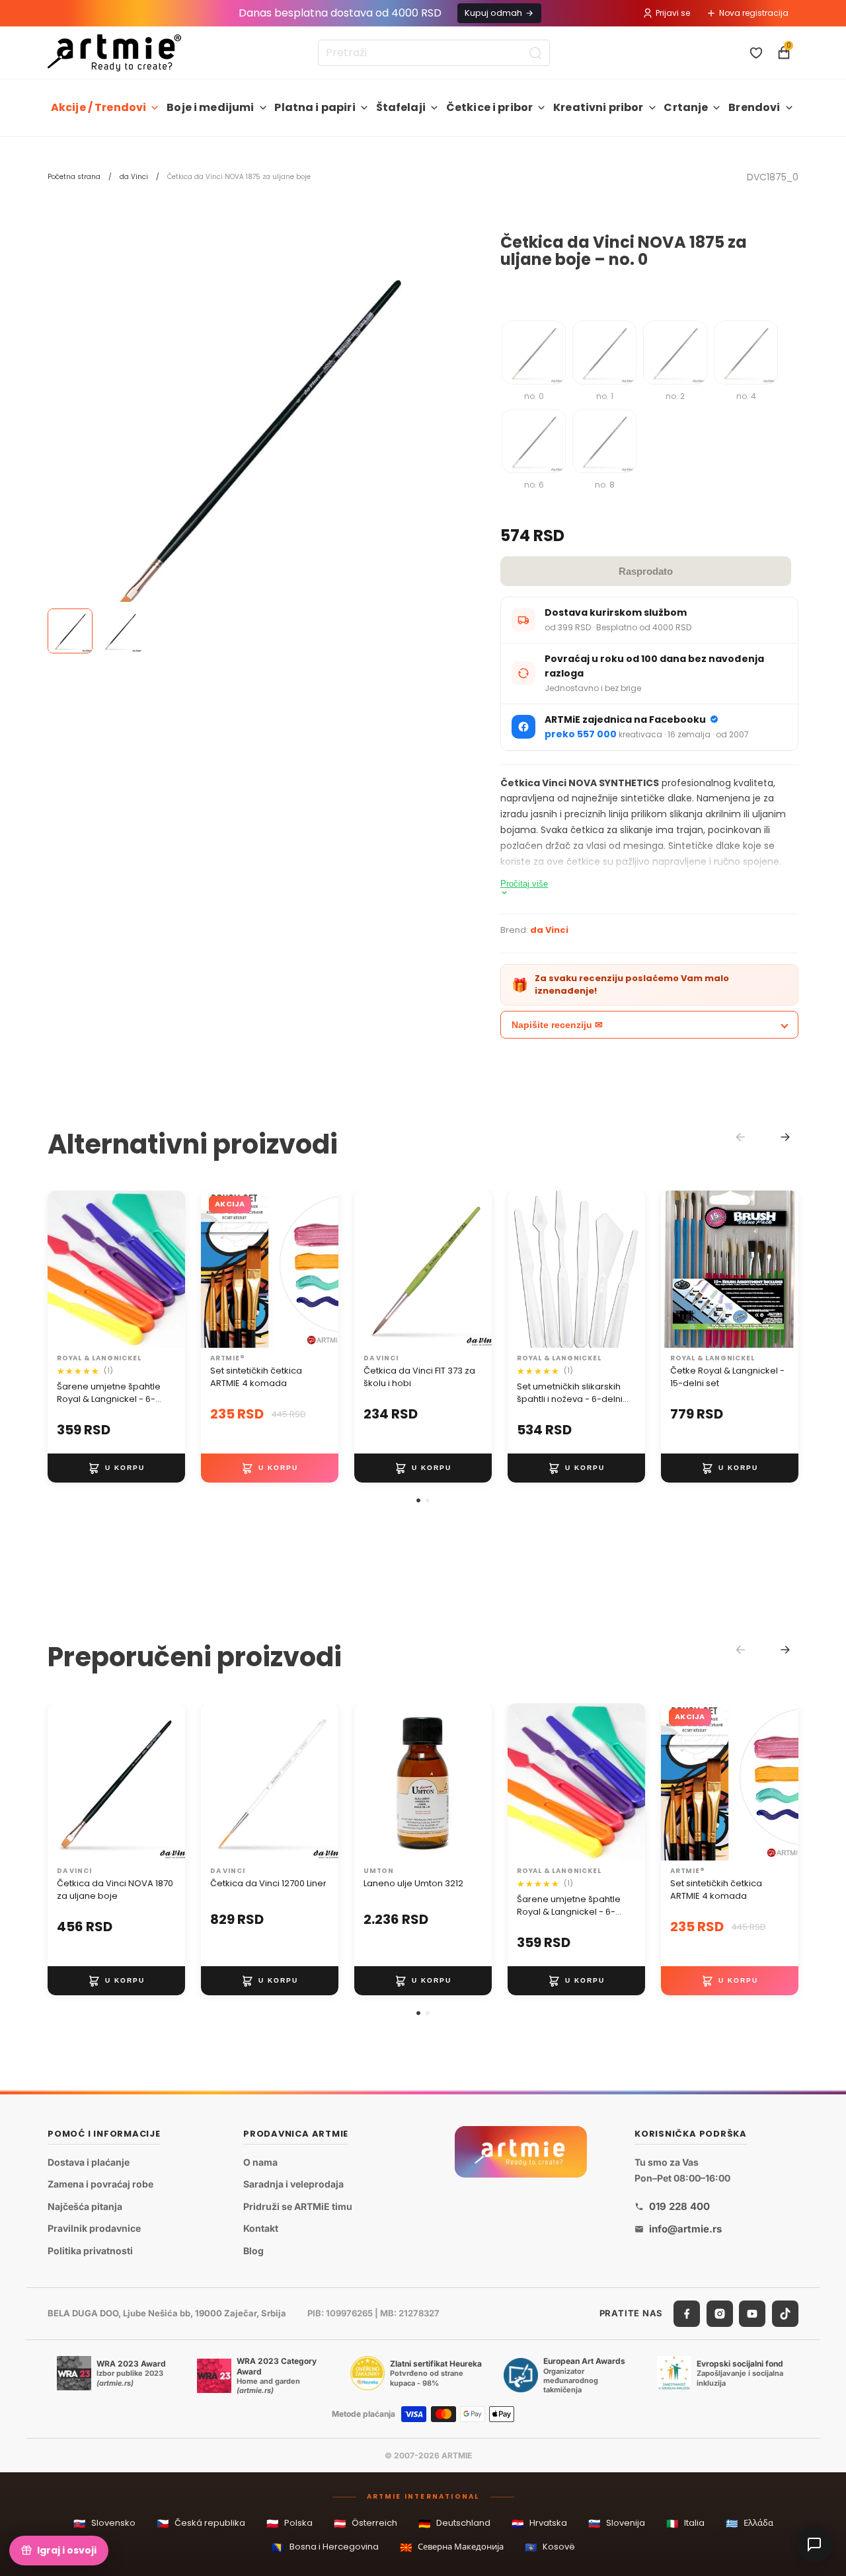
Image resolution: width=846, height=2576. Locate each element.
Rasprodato (646, 571)
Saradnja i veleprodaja (293, 2184)
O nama (260, 2162)
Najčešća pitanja (85, 2206)
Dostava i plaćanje (89, 2162)
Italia (685, 2523)
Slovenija (617, 2523)
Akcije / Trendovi (99, 107)
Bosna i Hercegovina (325, 2547)
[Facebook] (687, 2314)
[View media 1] (70, 631)
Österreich (365, 2523)
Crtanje (686, 107)
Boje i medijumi (210, 107)
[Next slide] (785, 1137)
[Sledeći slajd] (324, 1269)
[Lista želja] (756, 53)
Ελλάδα (750, 2523)
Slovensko (104, 2523)
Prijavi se (673, 13)
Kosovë (550, 2547)
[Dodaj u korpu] (116, 1468)
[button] (418, 1500)
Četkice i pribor (490, 107)
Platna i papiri (315, 107)
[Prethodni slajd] (215, 1269)
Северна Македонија (452, 2547)
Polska (289, 2523)
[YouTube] (752, 2314)
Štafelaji (401, 107)
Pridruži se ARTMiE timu (298, 2206)
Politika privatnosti (90, 2251)
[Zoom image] (254, 440)
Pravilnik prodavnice (94, 2229)
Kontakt (261, 2229)
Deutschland (454, 2523)
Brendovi (754, 107)
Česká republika (201, 2523)
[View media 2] (120, 631)
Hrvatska (539, 2523)
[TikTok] (785, 2314)
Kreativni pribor (598, 107)
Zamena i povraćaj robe (100, 2184)
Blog (253, 2251)
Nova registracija (754, 13)
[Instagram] (720, 2314)
